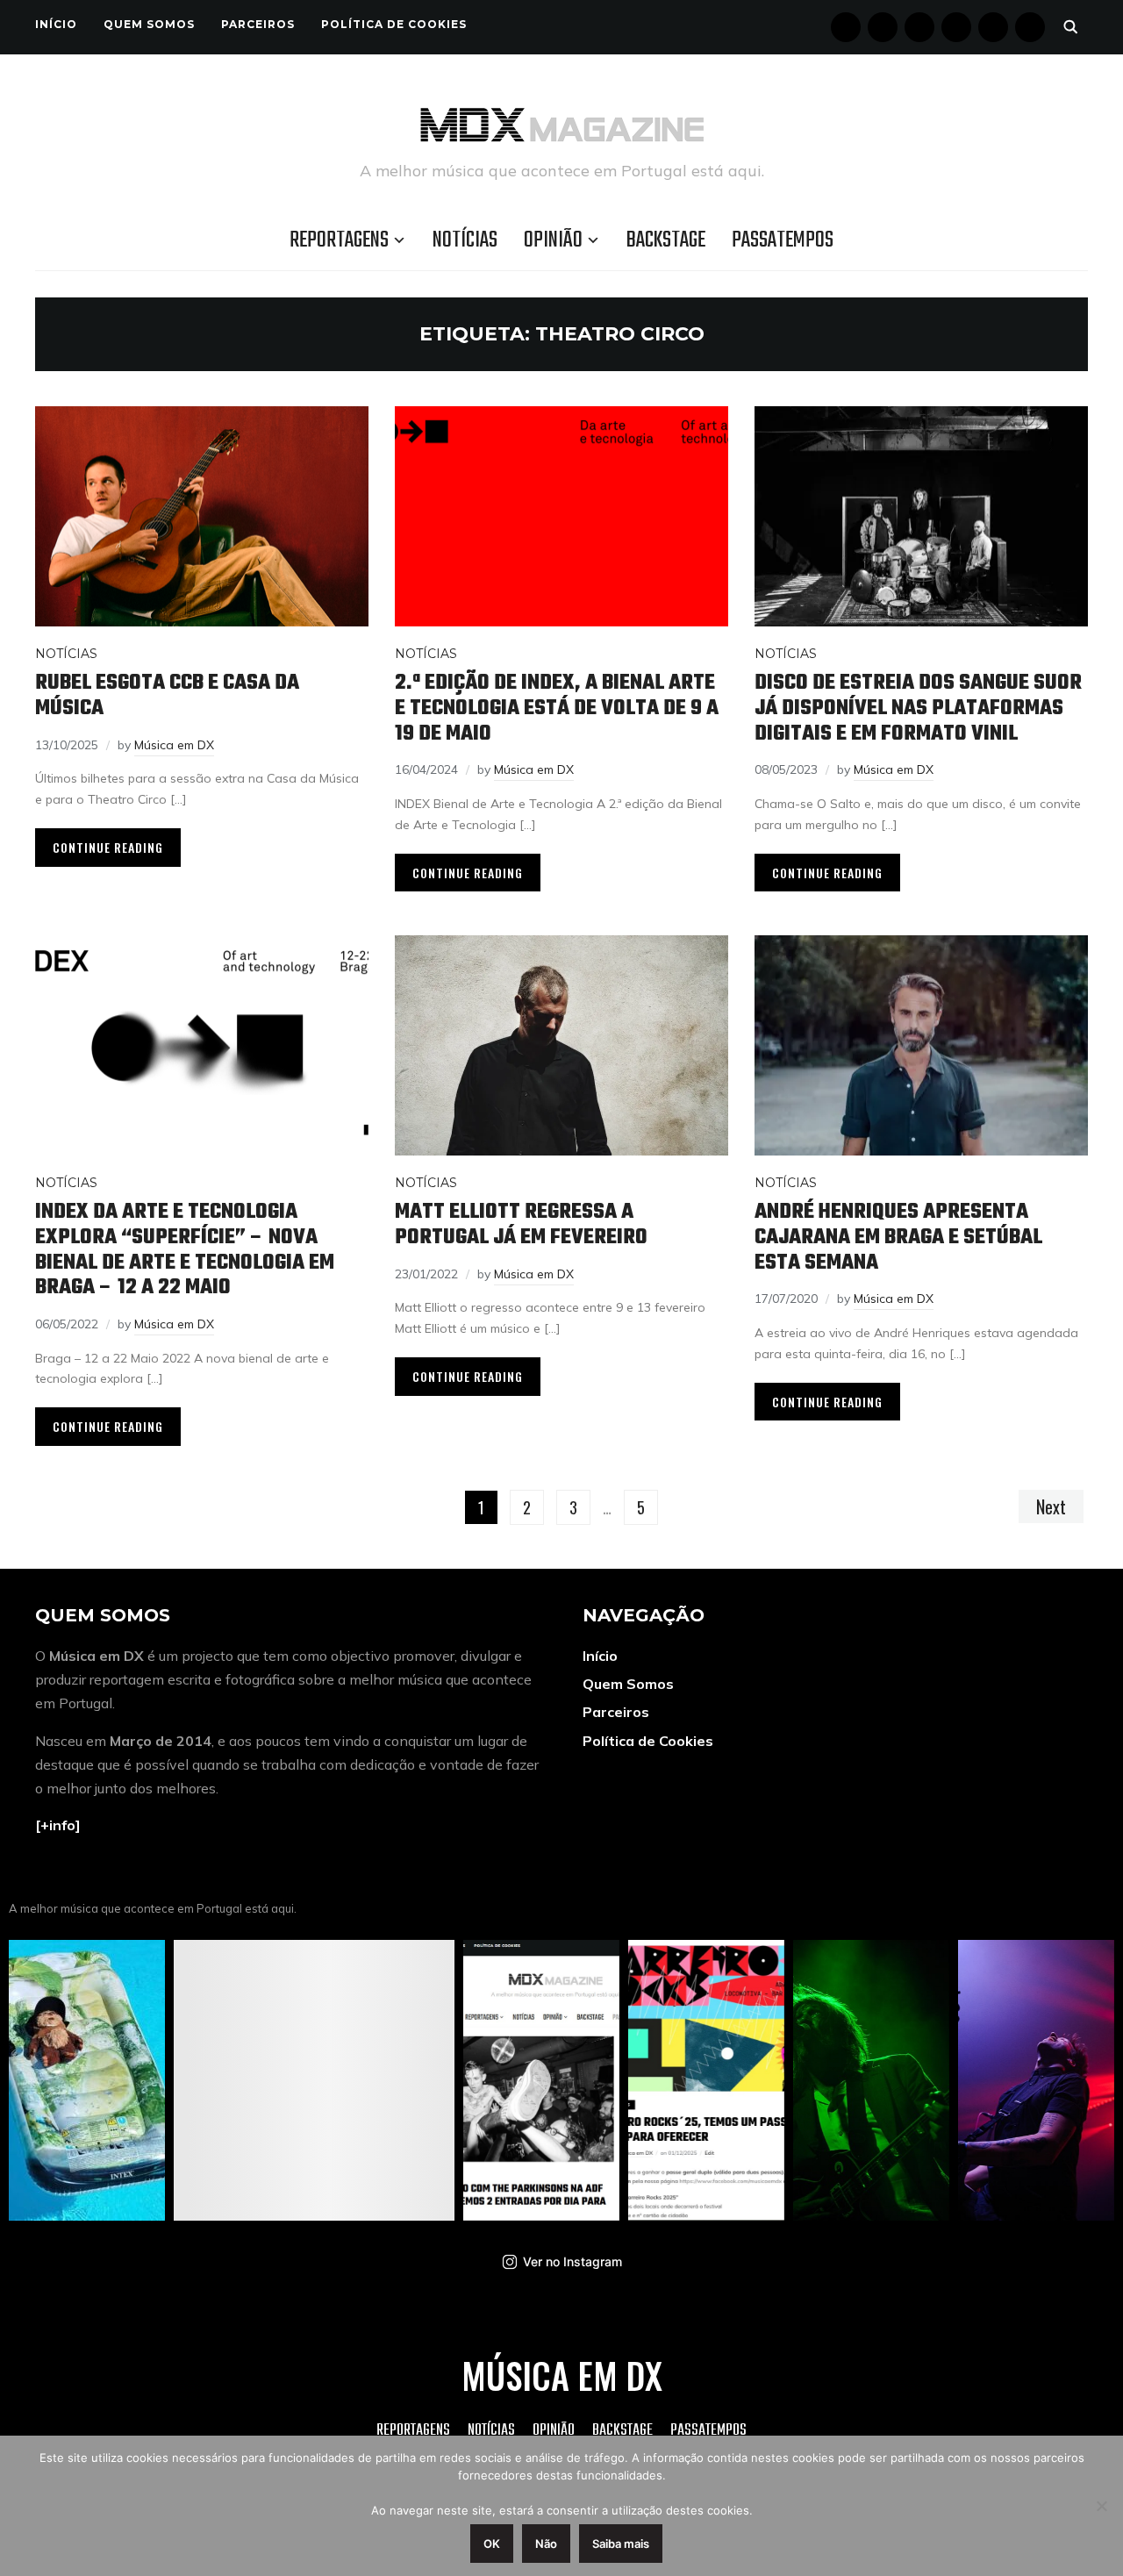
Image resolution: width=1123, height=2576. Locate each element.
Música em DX (174, 745)
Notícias (465, 240)
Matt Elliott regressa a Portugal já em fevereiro (521, 1225)
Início (56, 24)
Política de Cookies (394, 24)
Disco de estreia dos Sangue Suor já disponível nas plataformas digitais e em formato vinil (918, 708)
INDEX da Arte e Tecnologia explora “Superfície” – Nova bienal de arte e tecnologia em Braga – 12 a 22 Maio (185, 1250)
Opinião (553, 240)
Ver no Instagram (572, 2261)
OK (492, 2544)
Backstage (666, 240)
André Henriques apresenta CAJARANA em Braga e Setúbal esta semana (898, 1237)
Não (546, 2544)
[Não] (1101, 2506)
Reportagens (339, 240)
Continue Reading (108, 847)
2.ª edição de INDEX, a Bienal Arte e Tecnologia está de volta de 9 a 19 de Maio (557, 708)
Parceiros (258, 24)
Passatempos (783, 240)
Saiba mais (621, 2544)
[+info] (58, 1825)
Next (1051, 1506)
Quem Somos (149, 24)
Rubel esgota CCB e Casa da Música (167, 696)
